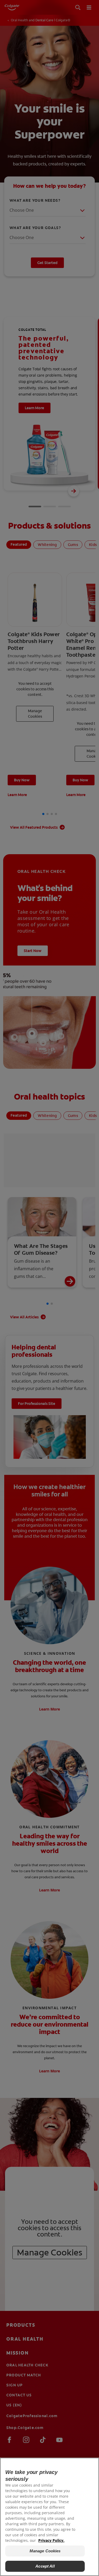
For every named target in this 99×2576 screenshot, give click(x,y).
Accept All (45, 2566)
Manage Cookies (45, 2551)
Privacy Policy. (51, 2540)
